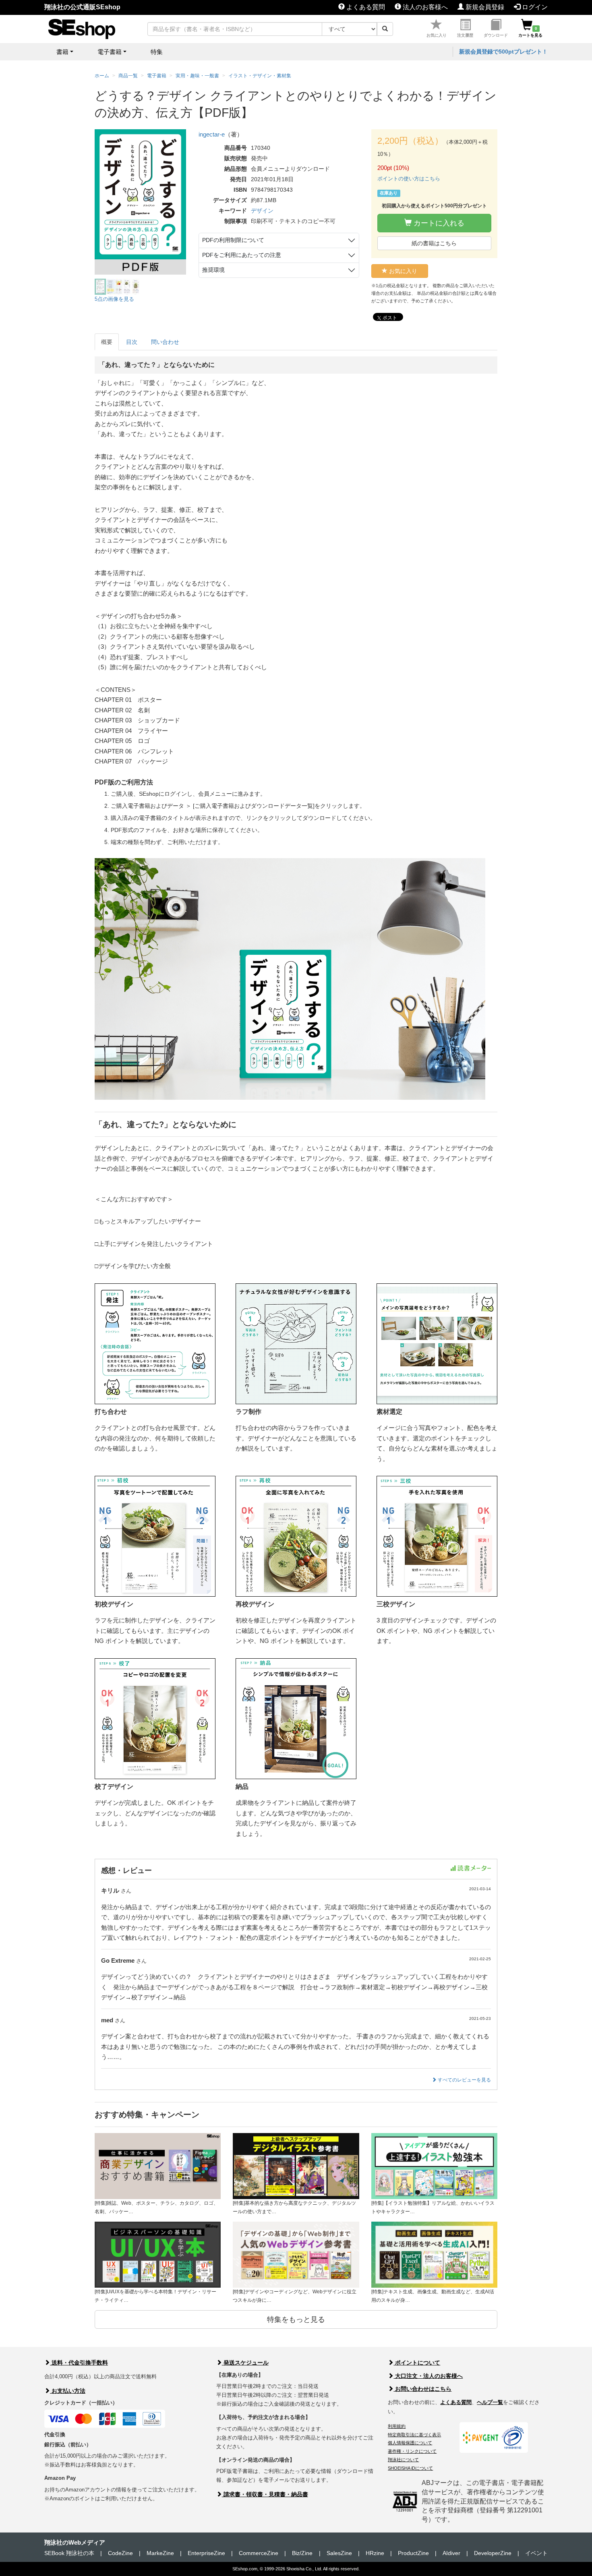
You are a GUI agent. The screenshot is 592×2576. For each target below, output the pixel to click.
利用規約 (397, 2426)
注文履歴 (465, 35)
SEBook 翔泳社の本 (69, 2553)
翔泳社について (403, 2460)
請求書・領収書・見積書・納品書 (265, 2494)
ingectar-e (212, 134)
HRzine (375, 2553)
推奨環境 (213, 270)
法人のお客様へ (424, 7)
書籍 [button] (62, 52)
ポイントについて (417, 2363)
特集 (157, 52)
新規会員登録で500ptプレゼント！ (503, 52)
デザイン (262, 211)
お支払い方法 (68, 2391)
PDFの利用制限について (233, 240)
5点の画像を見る (114, 299)
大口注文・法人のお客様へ (428, 2376)
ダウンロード (496, 35)
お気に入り (437, 35)
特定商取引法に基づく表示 (414, 2435)
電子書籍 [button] (110, 52)
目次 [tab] (132, 342)
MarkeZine (160, 2553)
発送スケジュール (245, 2363)
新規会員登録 (484, 7)
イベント (536, 2553)
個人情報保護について (410, 2443)
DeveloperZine (493, 2553)
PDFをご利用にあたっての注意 (242, 255)
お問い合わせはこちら (422, 2389)
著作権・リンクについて (412, 2451)
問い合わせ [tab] (165, 342)
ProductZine (413, 2553)
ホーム (102, 76)
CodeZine (120, 2553)
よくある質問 (365, 7)
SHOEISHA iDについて (410, 2468)
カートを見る (530, 32)
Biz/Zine (302, 2553)
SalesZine (339, 2553)
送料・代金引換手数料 (79, 2363)
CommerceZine (259, 2553)
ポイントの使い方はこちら (409, 179)
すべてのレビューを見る (464, 2080)
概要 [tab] (107, 342)
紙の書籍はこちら (434, 243)
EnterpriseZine (206, 2553)
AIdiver (451, 2553)
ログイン (534, 7)
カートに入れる (438, 223)
